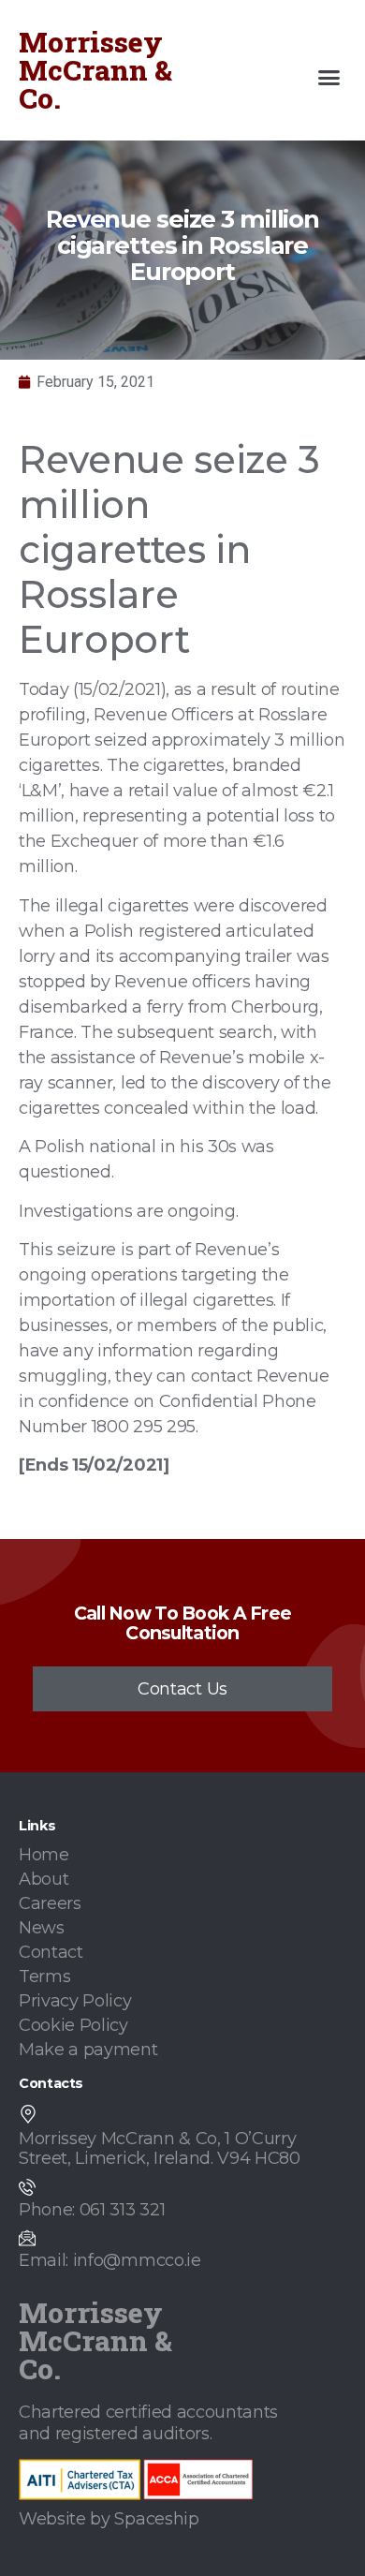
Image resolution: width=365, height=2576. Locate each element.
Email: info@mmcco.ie (110, 2260)
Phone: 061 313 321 (92, 2210)
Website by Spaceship (109, 2519)
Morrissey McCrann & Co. (95, 70)
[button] (329, 78)
